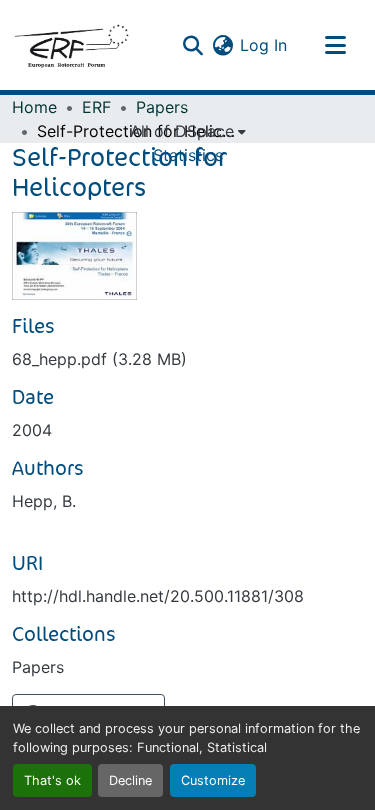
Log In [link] (263, 45)
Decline (130, 780)
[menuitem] (188, 131)
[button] (71, 45)
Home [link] (34, 107)
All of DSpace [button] (182, 131)
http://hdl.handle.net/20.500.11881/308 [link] (158, 596)
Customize (213, 780)
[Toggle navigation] (335, 45)
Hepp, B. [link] (44, 501)
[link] (187, 359)
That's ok (52, 780)
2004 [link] (32, 430)
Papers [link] (162, 107)
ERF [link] (96, 107)
